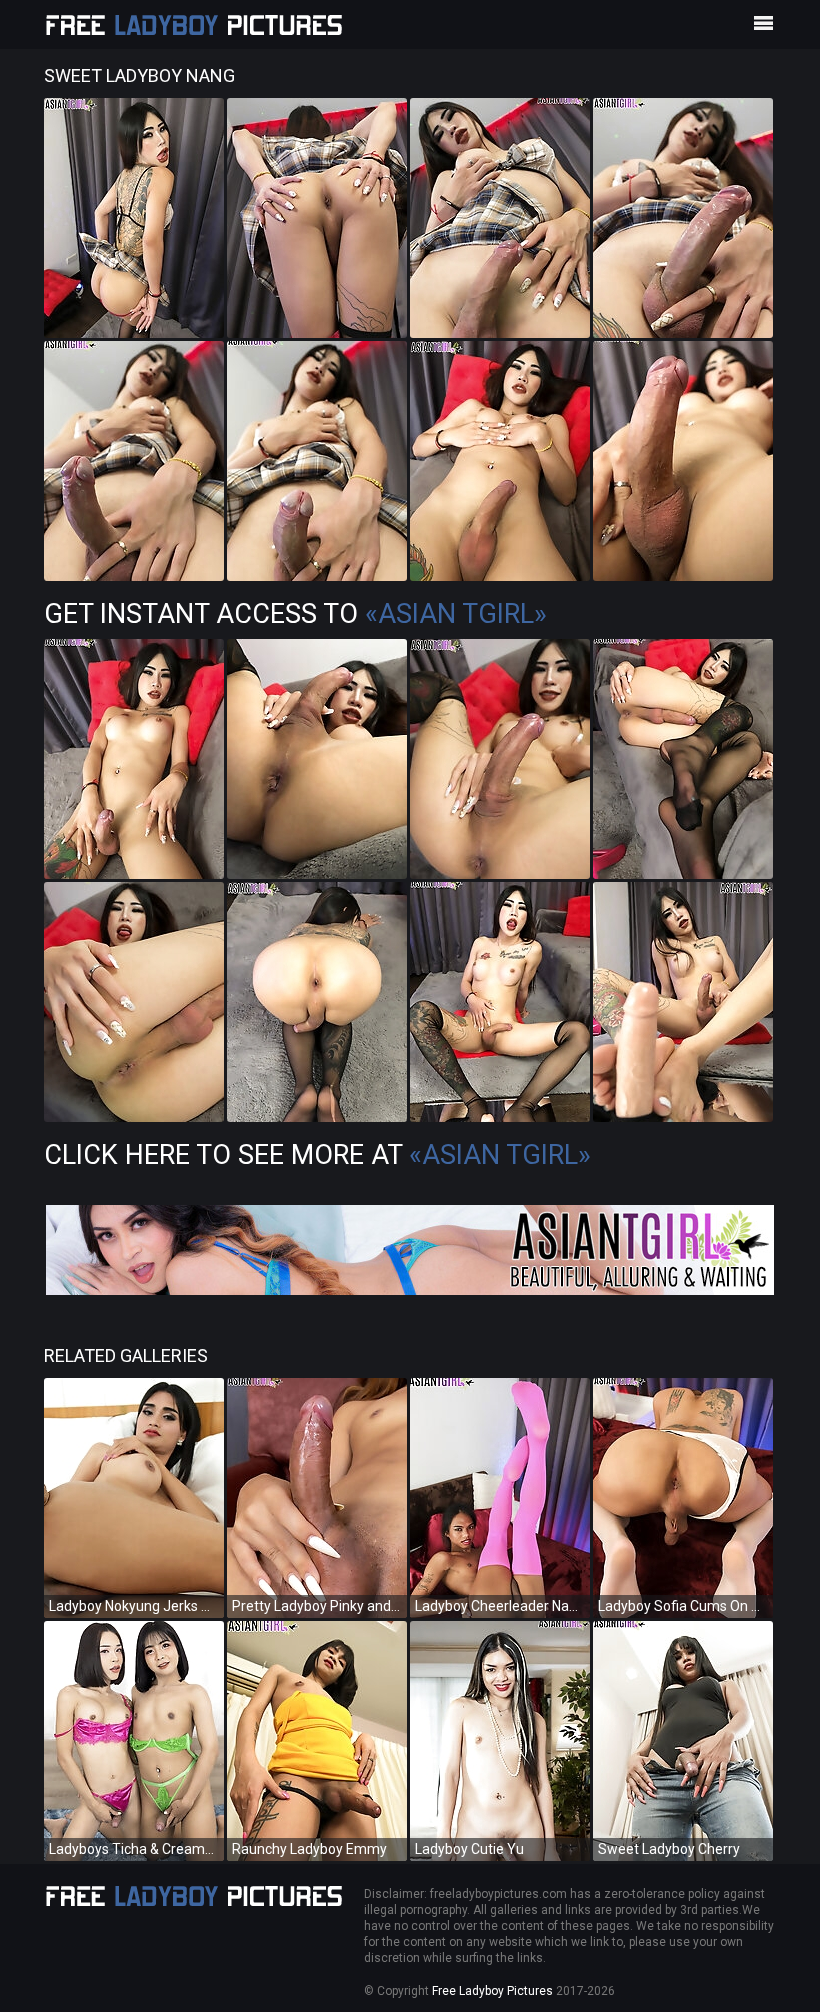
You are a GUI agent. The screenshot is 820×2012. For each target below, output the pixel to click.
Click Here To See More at (317, 1155)
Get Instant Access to (295, 614)
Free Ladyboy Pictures (492, 1991)
